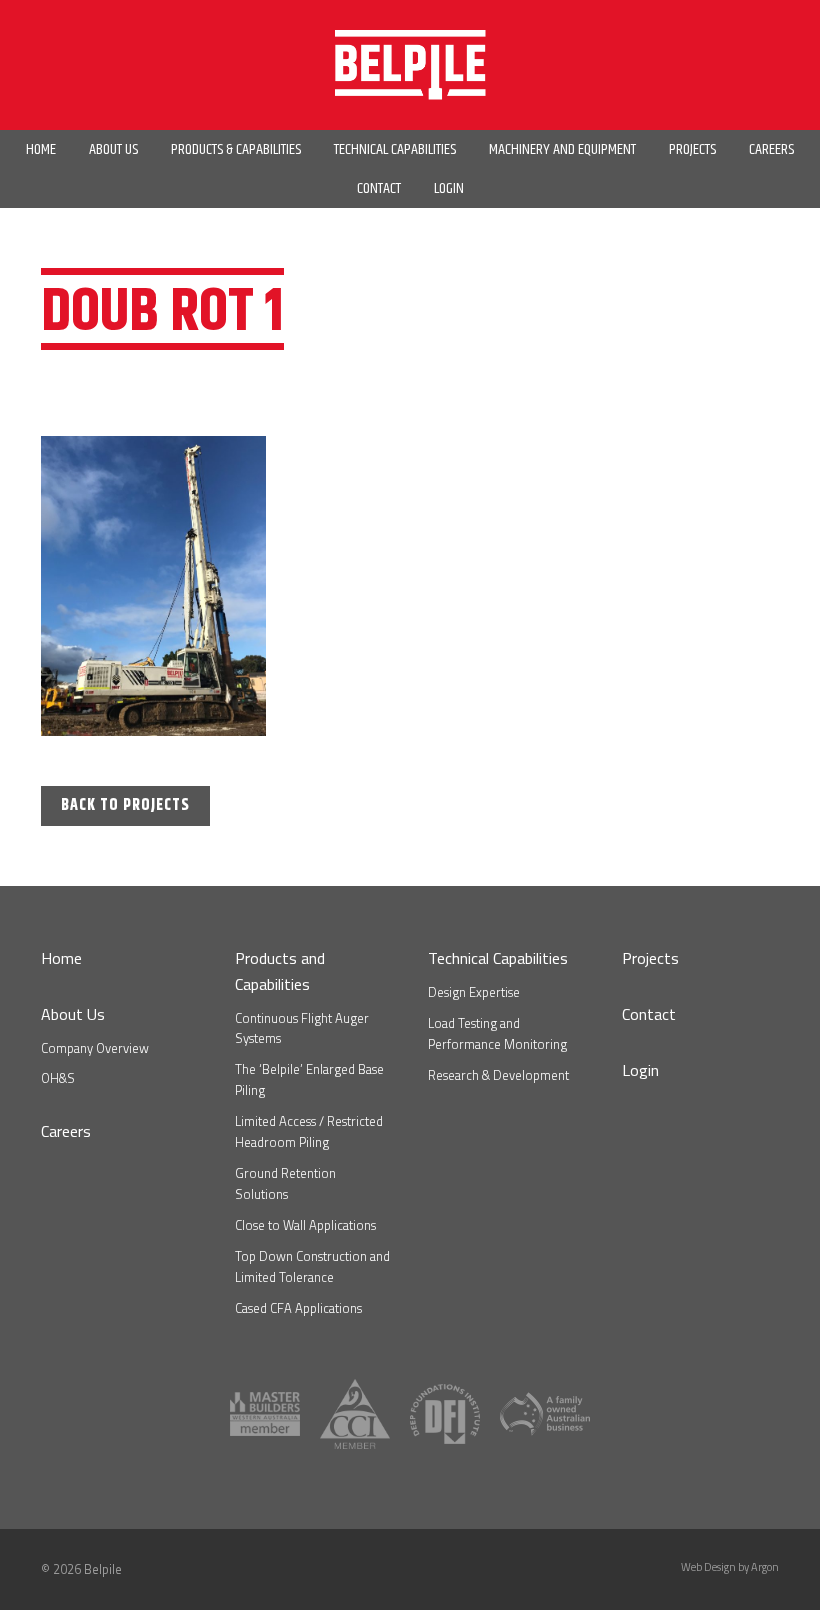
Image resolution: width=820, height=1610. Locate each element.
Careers (66, 1131)
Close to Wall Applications (305, 1225)
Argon (765, 1567)
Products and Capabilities (280, 971)
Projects (650, 958)
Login (640, 1070)
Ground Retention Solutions (285, 1183)
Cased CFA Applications (298, 1308)
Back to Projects (125, 805)
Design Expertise (474, 992)
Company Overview (95, 1048)
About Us (73, 1014)
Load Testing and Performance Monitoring (497, 1033)
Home (61, 958)
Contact (649, 1014)
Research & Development (498, 1075)
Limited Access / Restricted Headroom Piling (309, 1131)
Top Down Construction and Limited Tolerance (312, 1266)
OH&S (58, 1078)
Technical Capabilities (498, 958)
